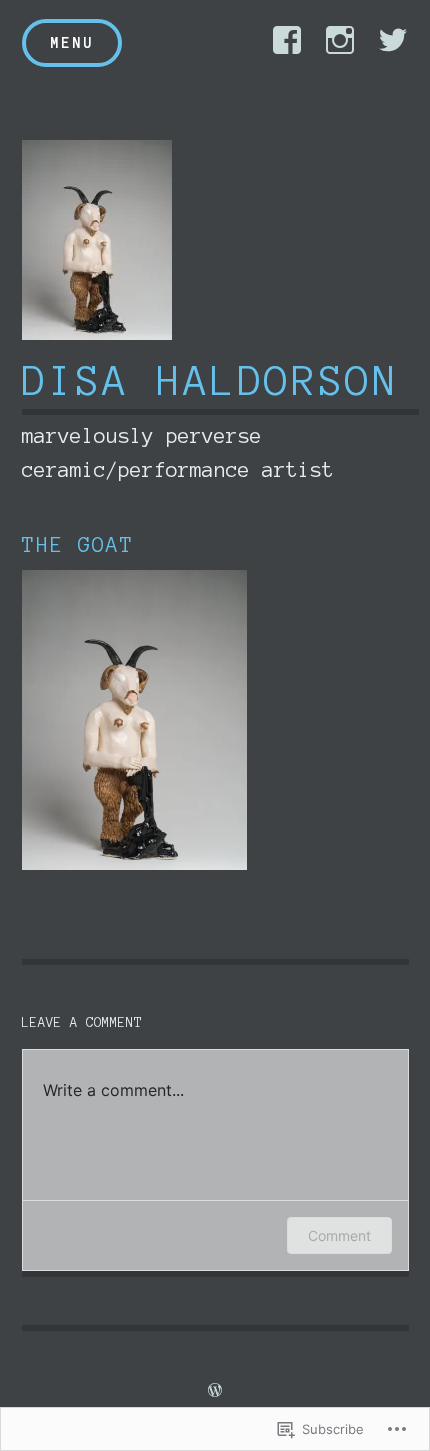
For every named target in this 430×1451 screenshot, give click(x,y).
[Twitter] (393, 40)
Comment (339, 1235)
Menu (72, 43)
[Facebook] (287, 40)
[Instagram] (340, 40)
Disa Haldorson (211, 381)
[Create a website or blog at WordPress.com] (215, 1391)
